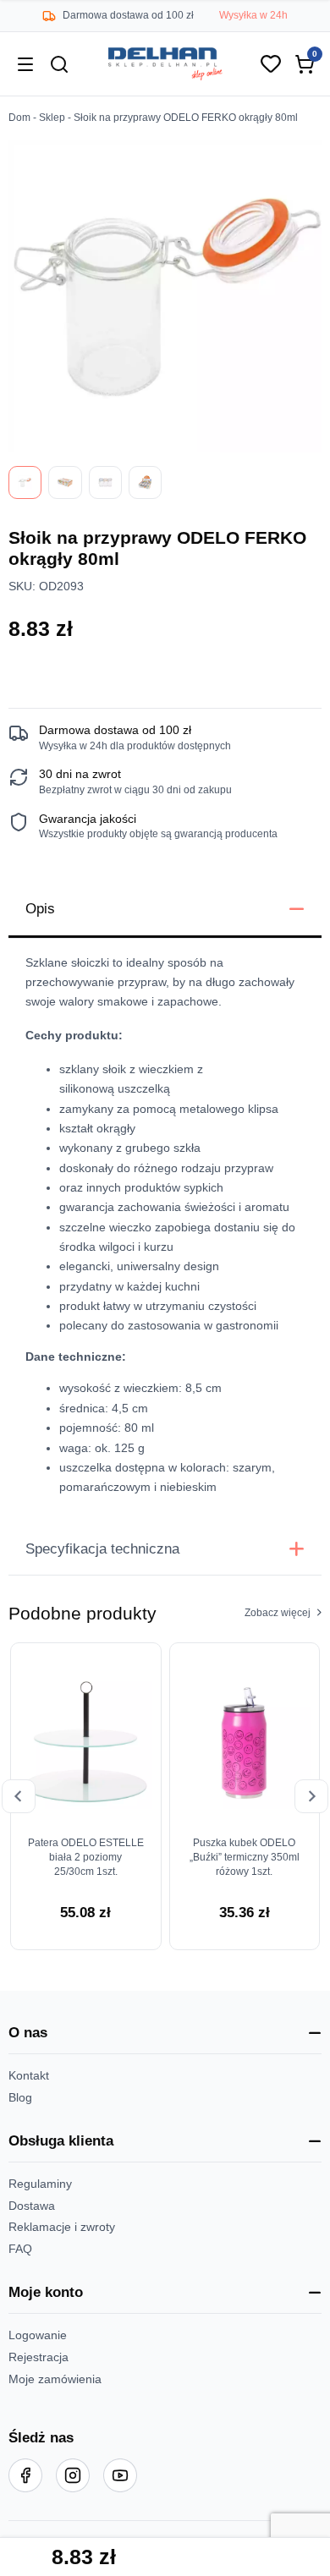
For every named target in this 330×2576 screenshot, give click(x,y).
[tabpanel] (165, 1230)
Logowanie (38, 2335)
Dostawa (32, 2206)
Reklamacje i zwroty (62, 2227)
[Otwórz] (25, 64)
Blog (20, 2098)
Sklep (52, 118)
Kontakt (29, 2076)
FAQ (20, 2249)
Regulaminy (40, 2184)
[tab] (165, 911)
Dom (19, 118)
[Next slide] (311, 1796)
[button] (165, 2033)
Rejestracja (38, 2357)
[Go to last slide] (19, 1796)
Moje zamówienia (55, 2379)
